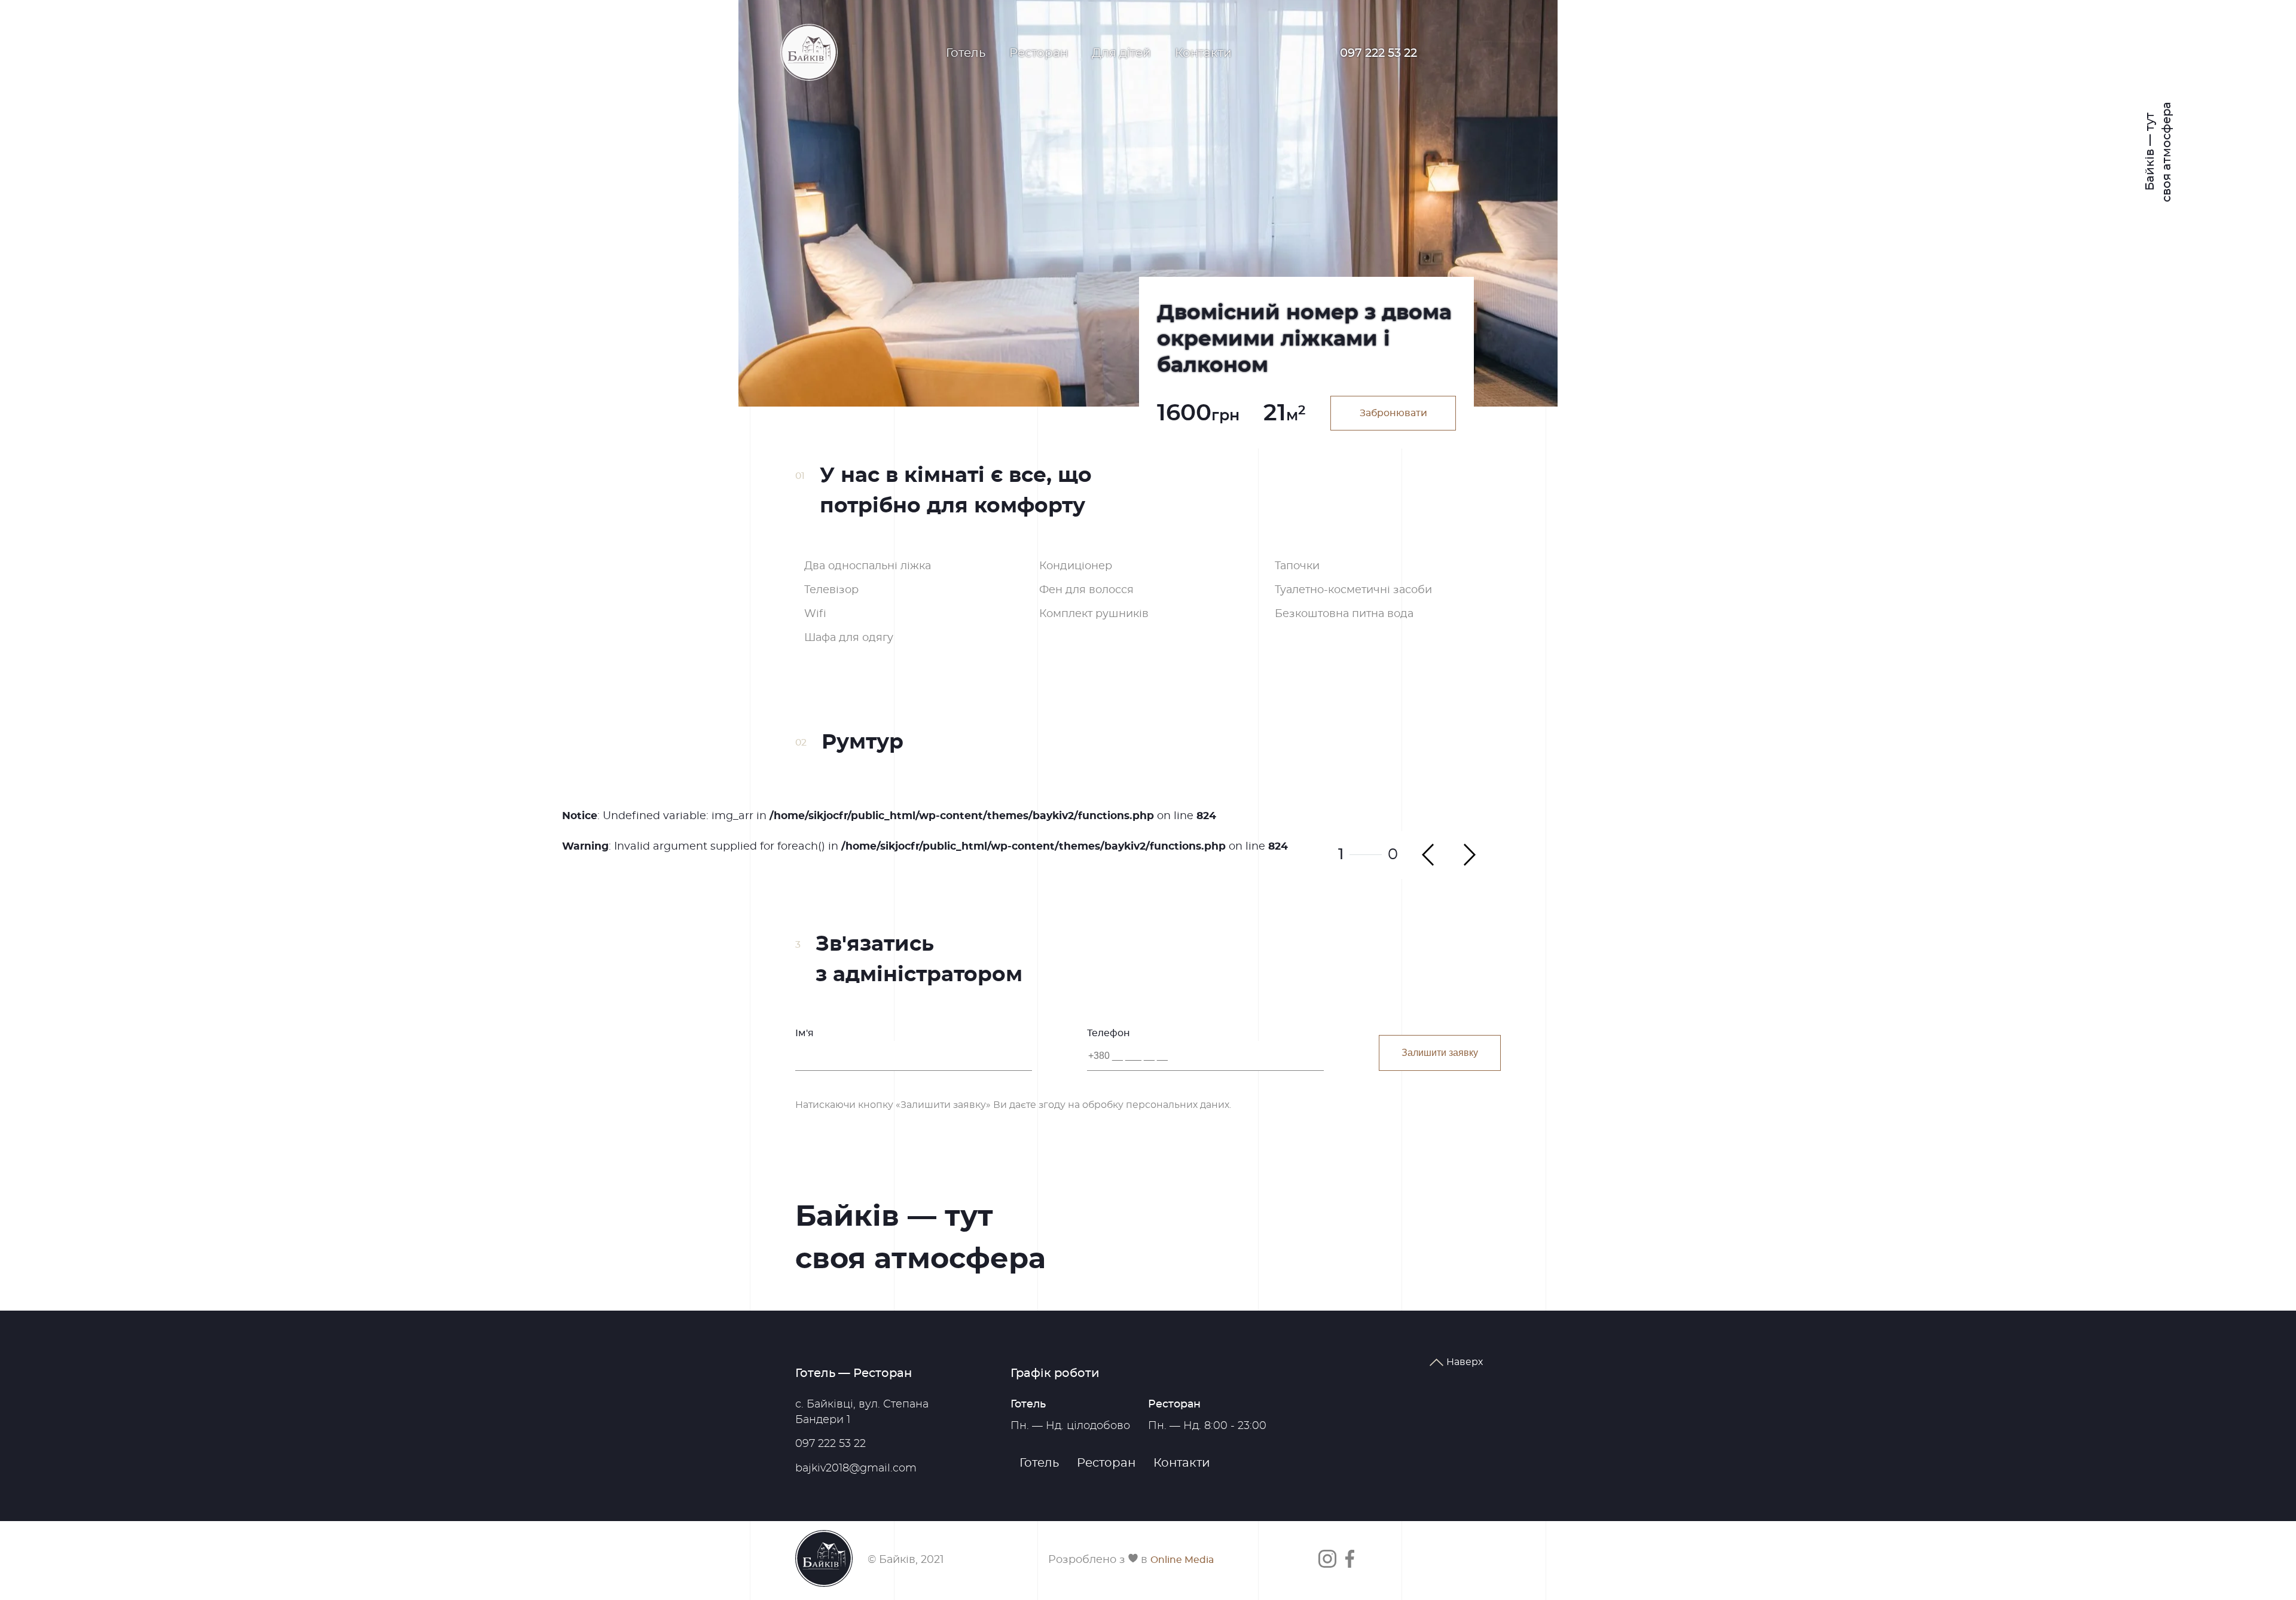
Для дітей (1121, 53)
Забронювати (1393, 413)
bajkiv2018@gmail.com (856, 1468)
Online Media (1182, 1560)
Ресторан (1039, 53)
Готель (966, 53)
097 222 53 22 (1378, 53)
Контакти (1203, 53)
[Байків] (809, 53)
